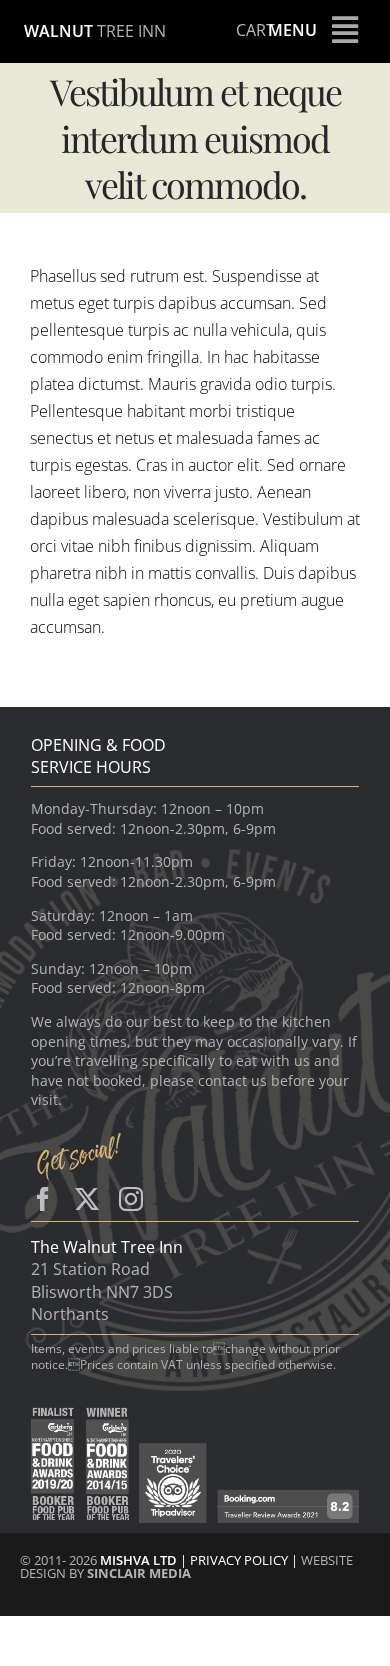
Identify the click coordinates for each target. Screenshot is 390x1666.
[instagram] (131, 1199)
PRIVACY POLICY (240, 1560)
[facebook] (43, 1199)
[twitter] (87, 1199)
